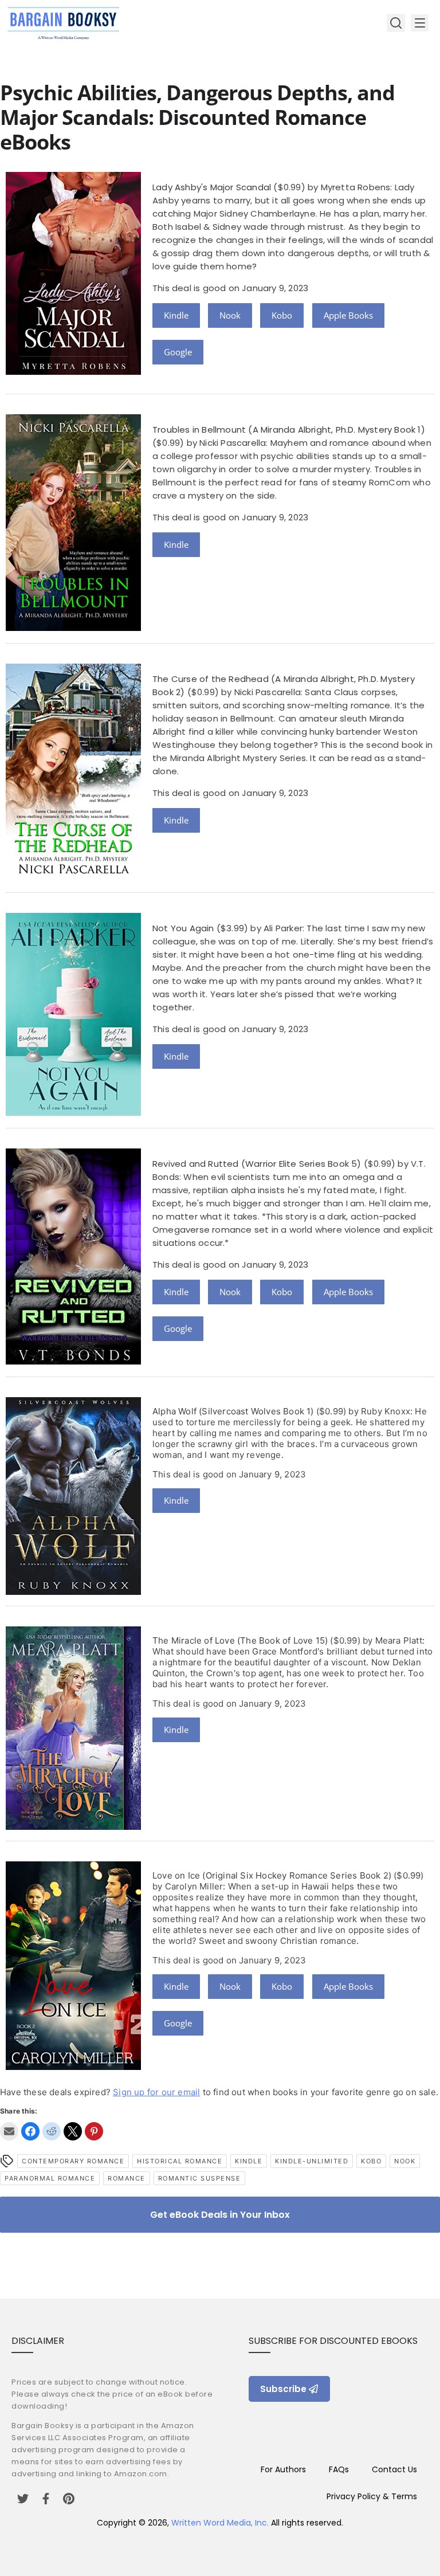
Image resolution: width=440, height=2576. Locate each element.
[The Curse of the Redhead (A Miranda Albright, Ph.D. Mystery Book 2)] (73, 877)
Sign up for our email (156, 2092)
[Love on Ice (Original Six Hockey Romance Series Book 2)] (73, 2067)
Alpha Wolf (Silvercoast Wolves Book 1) (233, 1411)
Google (178, 352)
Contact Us (394, 2469)
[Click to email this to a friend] (9, 2131)
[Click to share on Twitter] (73, 2131)
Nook (230, 315)
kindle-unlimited (312, 2161)
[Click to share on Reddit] (52, 2131)
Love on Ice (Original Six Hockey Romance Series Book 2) (272, 1875)
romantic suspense (200, 2178)
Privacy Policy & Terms (372, 2496)
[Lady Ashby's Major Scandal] (73, 372)
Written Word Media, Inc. (220, 2523)
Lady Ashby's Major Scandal (212, 187)
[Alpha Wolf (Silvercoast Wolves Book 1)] (73, 1592)
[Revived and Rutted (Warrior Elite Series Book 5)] (73, 1361)
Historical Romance (180, 2161)
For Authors (283, 2469)
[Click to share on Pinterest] (94, 2131)
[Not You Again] (73, 1113)
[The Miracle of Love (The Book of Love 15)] (73, 1827)
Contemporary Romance (73, 2161)
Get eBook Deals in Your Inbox (220, 2215)
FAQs (339, 2469)
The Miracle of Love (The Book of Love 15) (240, 1640)
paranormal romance (50, 2178)
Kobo (282, 315)
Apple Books (348, 315)
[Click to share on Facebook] (30, 2131)
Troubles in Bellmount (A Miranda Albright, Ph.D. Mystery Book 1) (289, 430)
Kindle (176, 315)
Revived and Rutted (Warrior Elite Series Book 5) (257, 1164)
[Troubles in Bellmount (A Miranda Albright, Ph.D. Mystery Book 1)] (73, 628)
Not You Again (183, 928)
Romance (127, 2178)
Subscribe (283, 2389)
